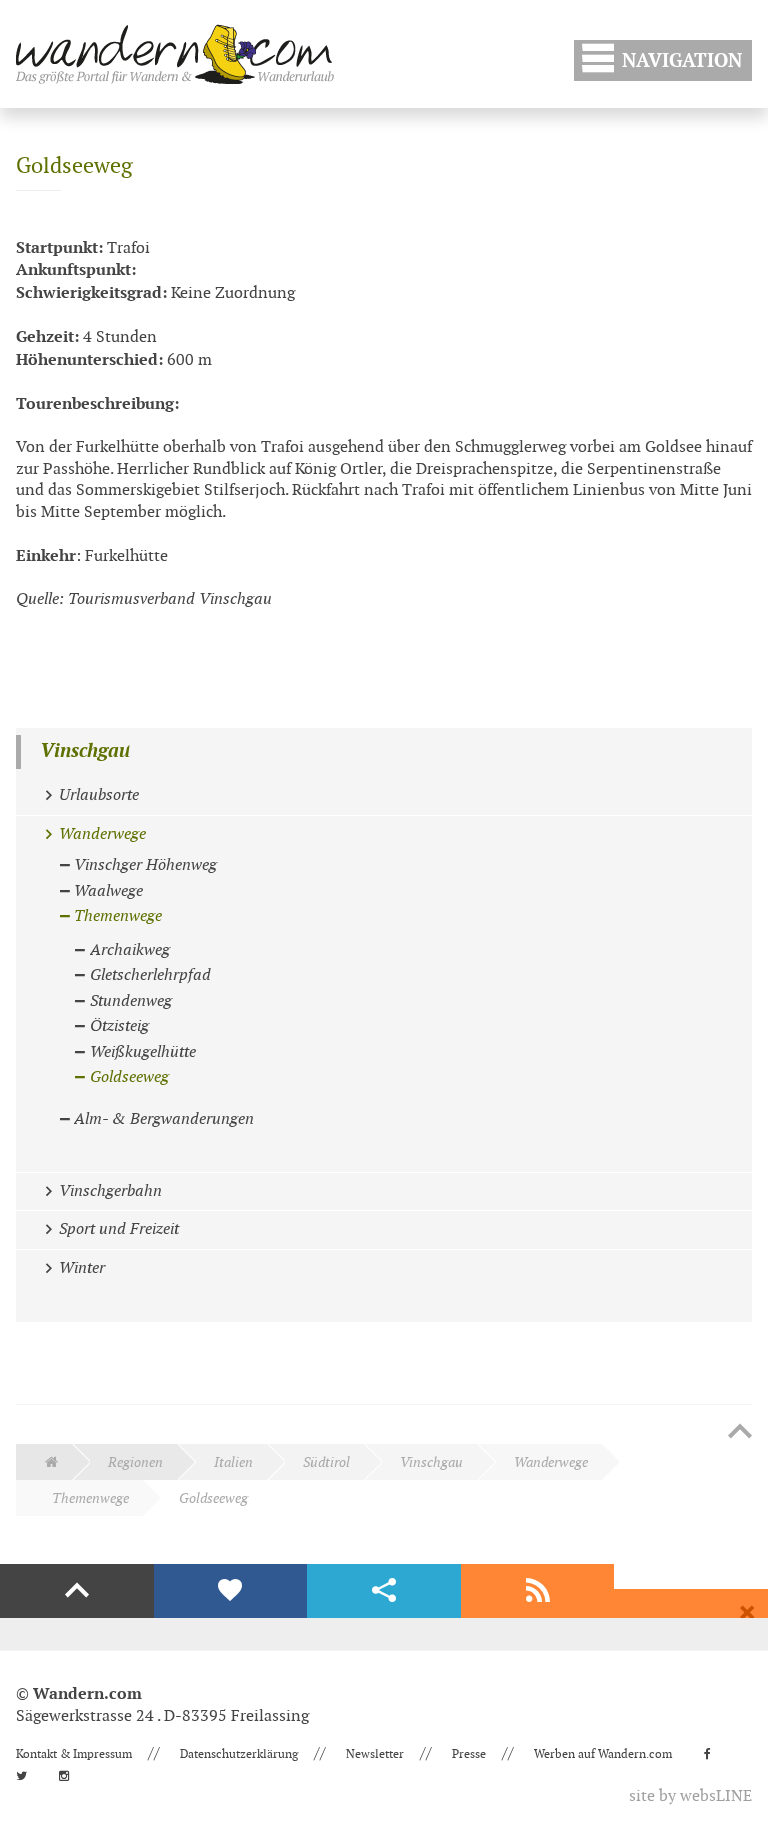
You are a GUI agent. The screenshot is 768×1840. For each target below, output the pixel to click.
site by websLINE (690, 1796)
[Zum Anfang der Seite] (740, 1433)
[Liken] (231, 1591)
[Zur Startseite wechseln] (175, 54)
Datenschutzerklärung (239, 1754)
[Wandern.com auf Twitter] (27, 1776)
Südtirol (326, 1462)
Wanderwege (551, 1462)
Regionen (135, 1462)
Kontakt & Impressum (74, 1754)
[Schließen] (747, 1613)
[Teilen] (384, 1591)
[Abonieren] (538, 1591)
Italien (233, 1462)
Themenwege (90, 1498)
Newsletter (375, 1754)
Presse (469, 1754)
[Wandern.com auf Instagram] (70, 1776)
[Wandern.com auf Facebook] (713, 1754)
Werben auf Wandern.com (603, 1754)
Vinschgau (85, 751)
